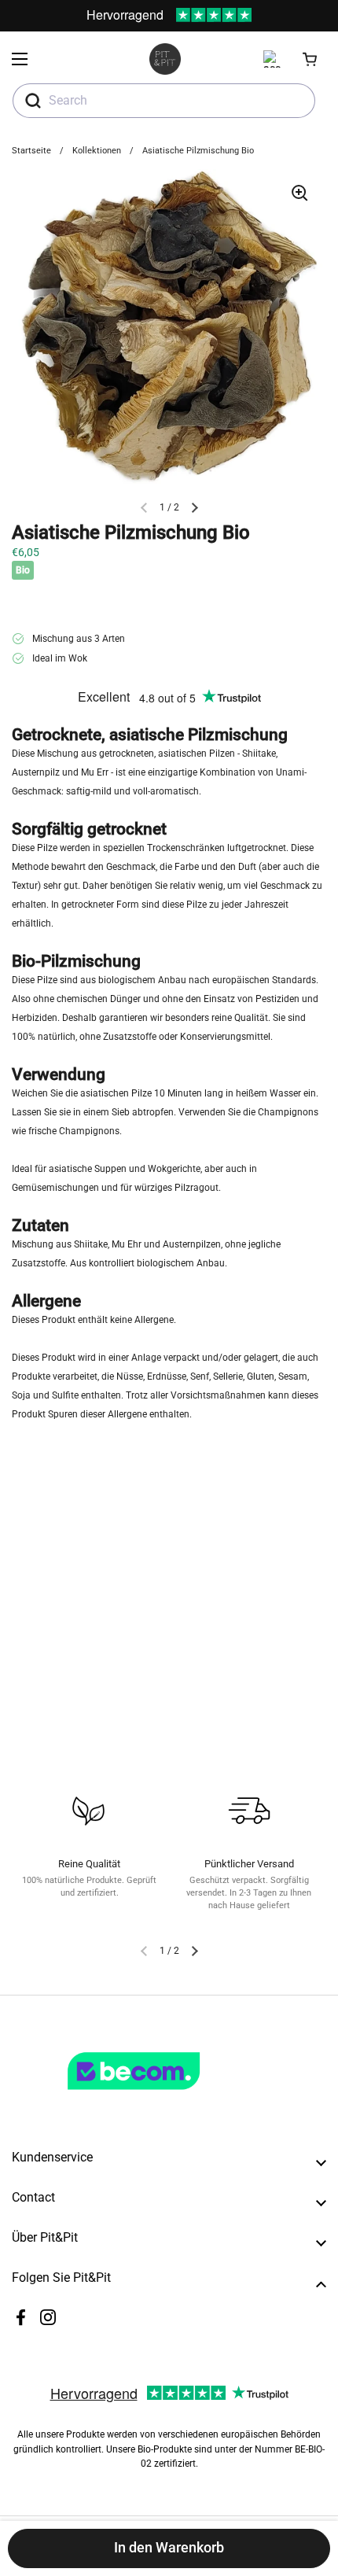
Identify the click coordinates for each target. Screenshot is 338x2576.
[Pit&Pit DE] (165, 59)
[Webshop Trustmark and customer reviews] (166, 2096)
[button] (310, 59)
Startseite (31, 151)
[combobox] (164, 101)
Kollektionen (97, 151)
